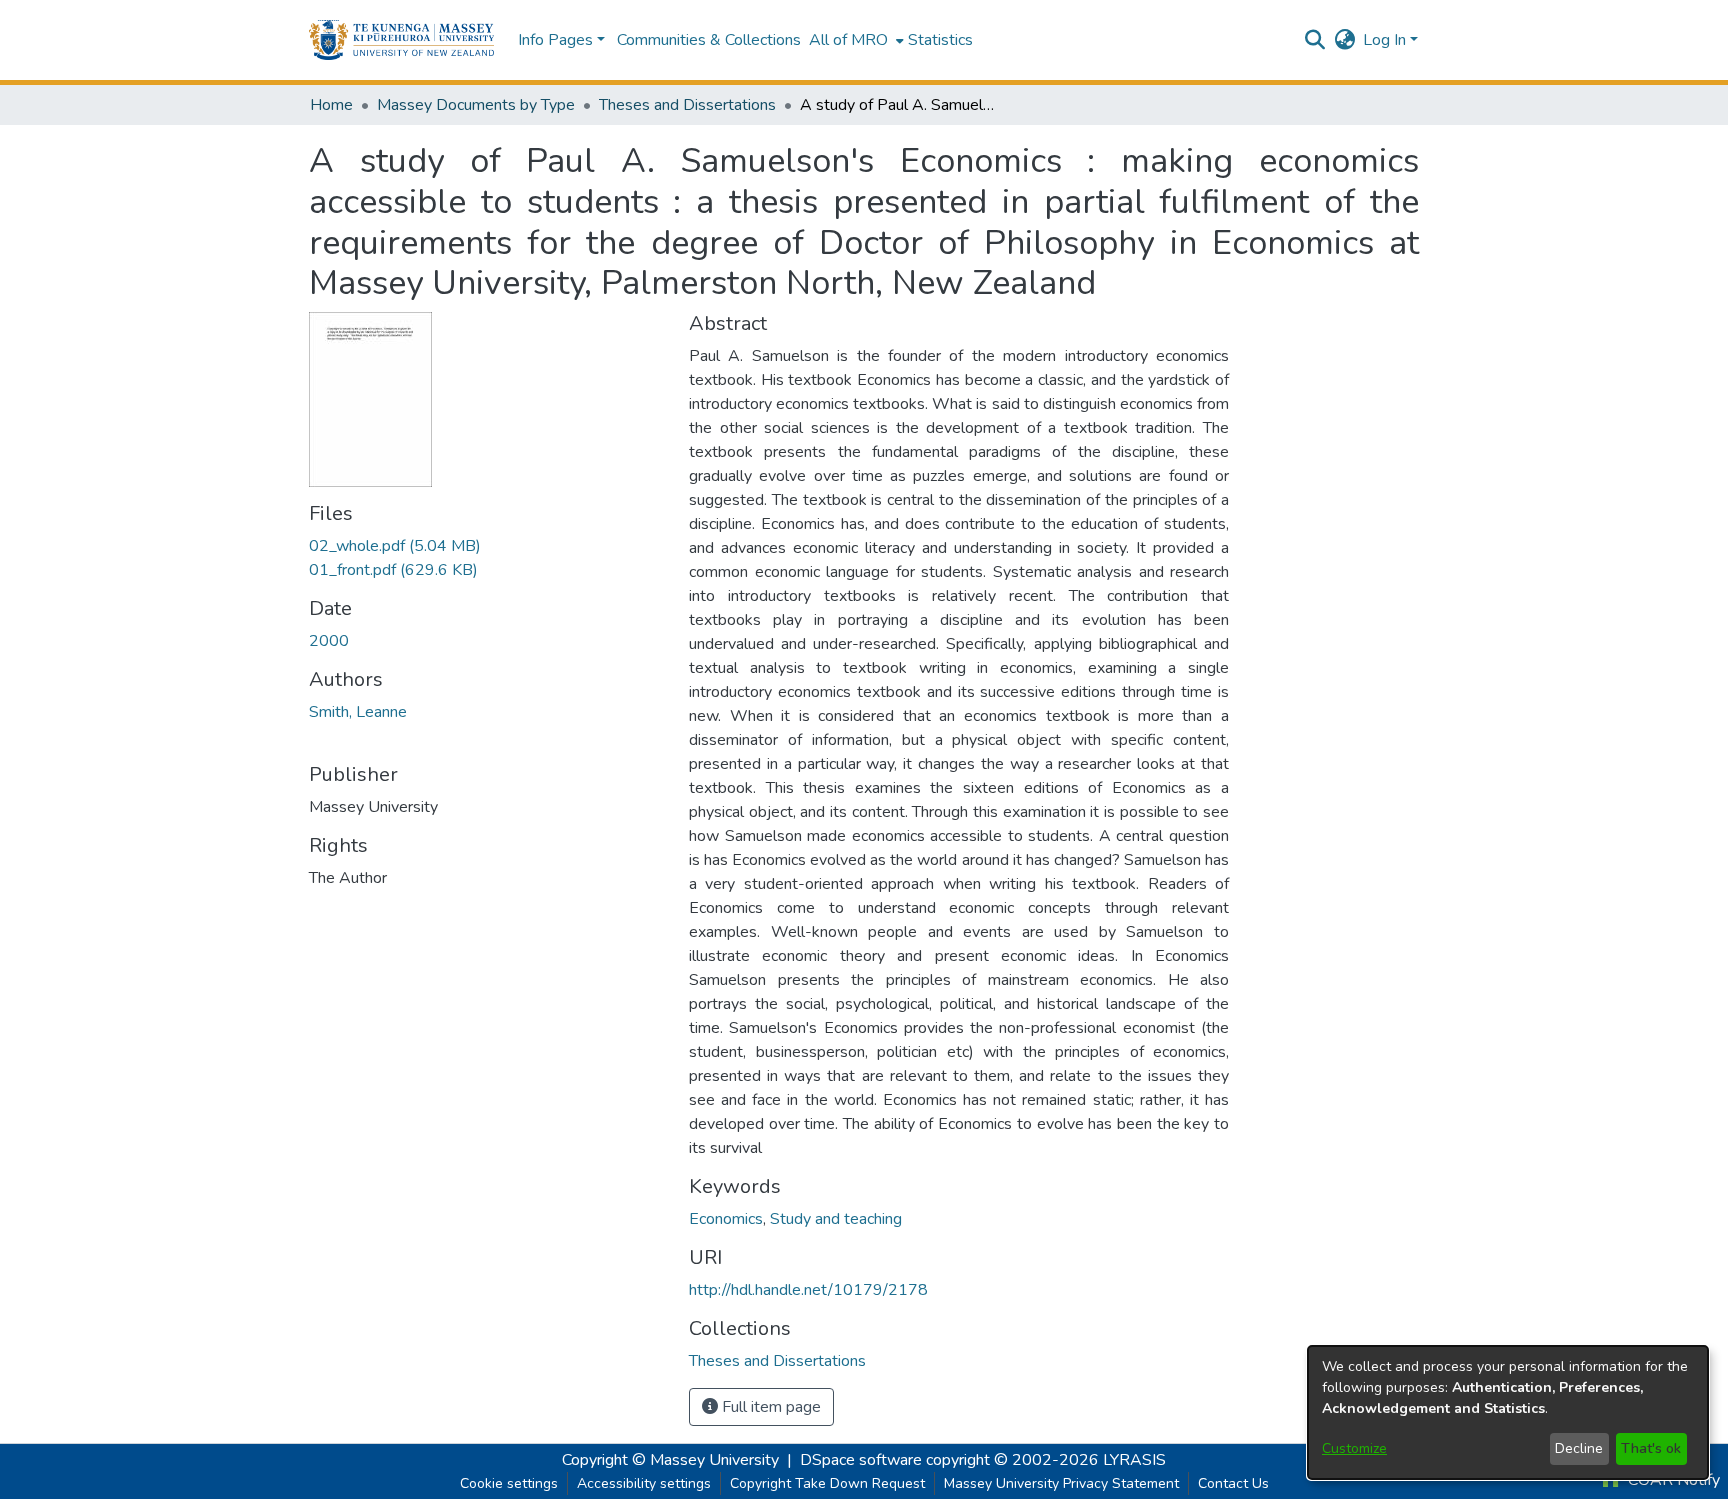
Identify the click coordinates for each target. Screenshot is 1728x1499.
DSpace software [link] (861, 1460)
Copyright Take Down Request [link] (827, 1483)
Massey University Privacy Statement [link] (1061, 1483)
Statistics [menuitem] (940, 40)
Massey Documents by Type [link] (476, 105)
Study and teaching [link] (836, 1219)
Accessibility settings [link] (644, 1483)
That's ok (1651, 1448)
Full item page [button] (769, 1407)
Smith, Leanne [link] (358, 712)
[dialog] (1508, 1412)
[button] (401, 40)
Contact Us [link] (1233, 1483)
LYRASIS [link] (1134, 1460)
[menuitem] (854, 40)
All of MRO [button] (848, 40)
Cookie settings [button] (509, 1483)
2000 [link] (329, 641)
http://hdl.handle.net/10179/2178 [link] (808, 1290)
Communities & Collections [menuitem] (709, 40)
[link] (395, 546)
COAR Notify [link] (1672, 1480)
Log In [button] (1386, 40)
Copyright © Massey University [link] (670, 1460)
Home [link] (331, 105)
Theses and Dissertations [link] (687, 105)
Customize (1354, 1448)
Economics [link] (726, 1219)
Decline (1579, 1448)
